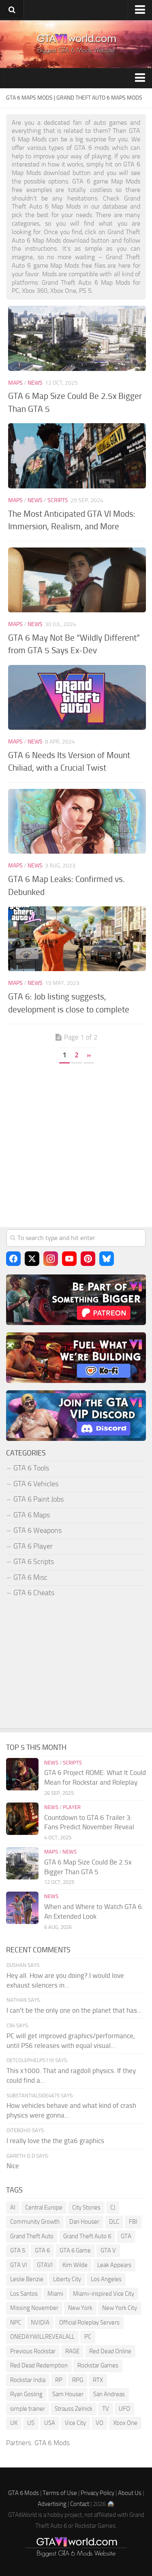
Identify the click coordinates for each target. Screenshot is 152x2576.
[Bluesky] (107, 1259)
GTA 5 (18, 2250)
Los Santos (24, 2294)
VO (100, 2423)
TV (106, 2409)
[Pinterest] (88, 1259)
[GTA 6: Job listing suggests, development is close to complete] (77, 939)
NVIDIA (40, 2322)
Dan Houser (84, 2222)
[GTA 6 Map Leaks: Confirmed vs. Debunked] (77, 821)
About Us (130, 2493)
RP (59, 2380)
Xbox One (125, 2423)
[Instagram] (51, 1259)
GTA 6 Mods (52, 2443)
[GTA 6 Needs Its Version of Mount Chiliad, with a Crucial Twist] (77, 697)
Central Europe (44, 2207)
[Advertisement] (76, 1149)
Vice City (75, 2423)
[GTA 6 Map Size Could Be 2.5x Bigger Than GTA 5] (77, 338)
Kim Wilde (75, 2265)
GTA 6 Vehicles (36, 1484)
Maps (15, 383)
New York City (120, 2308)
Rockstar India (28, 2380)
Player (72, 1807)
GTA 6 (42, 2250)
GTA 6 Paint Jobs (39, 1499)
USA (50, 2423)
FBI (133, 2222)
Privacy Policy (97, 2493)
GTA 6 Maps (32, 1515)
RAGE (72, 2351)
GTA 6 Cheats (34, 1593)
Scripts (58, 500)
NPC (16, 2322)
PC (88, 2337)
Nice (13, 2166)
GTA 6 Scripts (34, 1562)
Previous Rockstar (33, 2351)
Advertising (52, 2504)
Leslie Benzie (27, 2279)
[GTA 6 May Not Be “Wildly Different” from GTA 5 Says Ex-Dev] (77, 580)
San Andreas (109, 2394)
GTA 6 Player (33, 1546)
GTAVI (45, 2265)
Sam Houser (68, 2394)
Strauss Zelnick (74, 2409)
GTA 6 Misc (30, 1577)
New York (80, 2308)
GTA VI (19, 2265)
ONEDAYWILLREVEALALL (42, 2337)
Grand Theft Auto (32, 2236)
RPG (78, 2380)
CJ (113, 2207)
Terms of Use (60, 2493)
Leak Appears (114, 2265)
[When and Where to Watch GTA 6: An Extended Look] (22, 1908)
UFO (124, 2409)
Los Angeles (106, 2279)
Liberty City (67, 2279)
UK (14, 2423)
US (31, 2423)
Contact (80, 2504)
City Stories (86, 2207)
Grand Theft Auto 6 (87, 2236)
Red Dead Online (110, 2351)
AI (13, 2207)
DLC (114, 2222)
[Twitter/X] (32, 1259)
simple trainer (28, 2409)
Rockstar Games (98, 2365)
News (35, 383)
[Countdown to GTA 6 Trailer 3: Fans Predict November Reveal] (22, 1819)
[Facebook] (13, 1259)
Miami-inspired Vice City (104, 2294)
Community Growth (35, 2222)
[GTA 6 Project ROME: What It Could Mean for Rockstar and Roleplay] (22, 1774)
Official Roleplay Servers (89, 2322)
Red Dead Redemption (39, 2365)
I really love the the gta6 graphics (55, 2141)
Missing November (34, 2308)
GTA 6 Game (75, 2250)
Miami (55, 2294)
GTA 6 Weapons (37, 1530)
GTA (126, 2236)
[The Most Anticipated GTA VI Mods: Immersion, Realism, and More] (77, 456)
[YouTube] (69, 1259)
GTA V (108, 2250)
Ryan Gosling (26, 2394)
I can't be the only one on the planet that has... (74, 2010)
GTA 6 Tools (31, 1468)
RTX (98, 2380)
